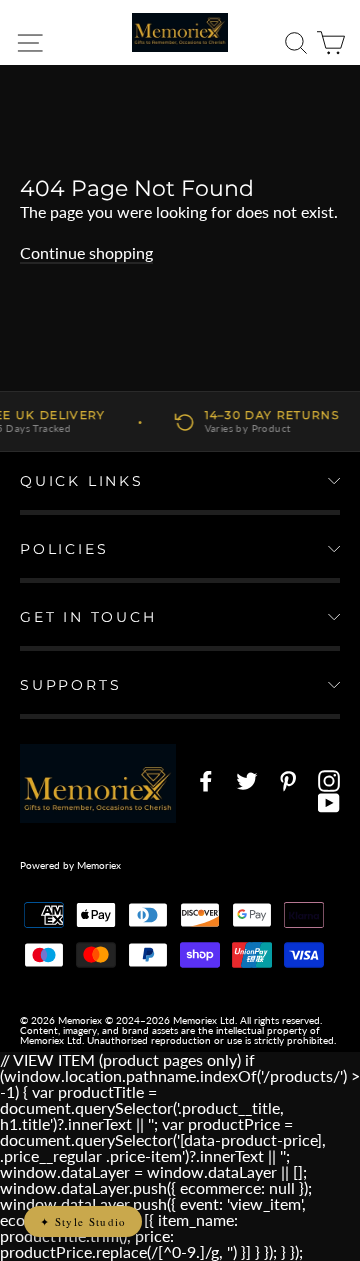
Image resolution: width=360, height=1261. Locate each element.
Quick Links (82, 481)
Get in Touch (88, 617)
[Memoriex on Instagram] (329, 781)
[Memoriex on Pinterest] (288, 781)
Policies (64, 549)
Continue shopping (86, 252)
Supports (70, 685)
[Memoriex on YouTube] (329, 803)
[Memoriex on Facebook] (206, 781)
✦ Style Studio (83, 1221)
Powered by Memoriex (70, 865)
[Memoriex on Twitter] (247, 781)
